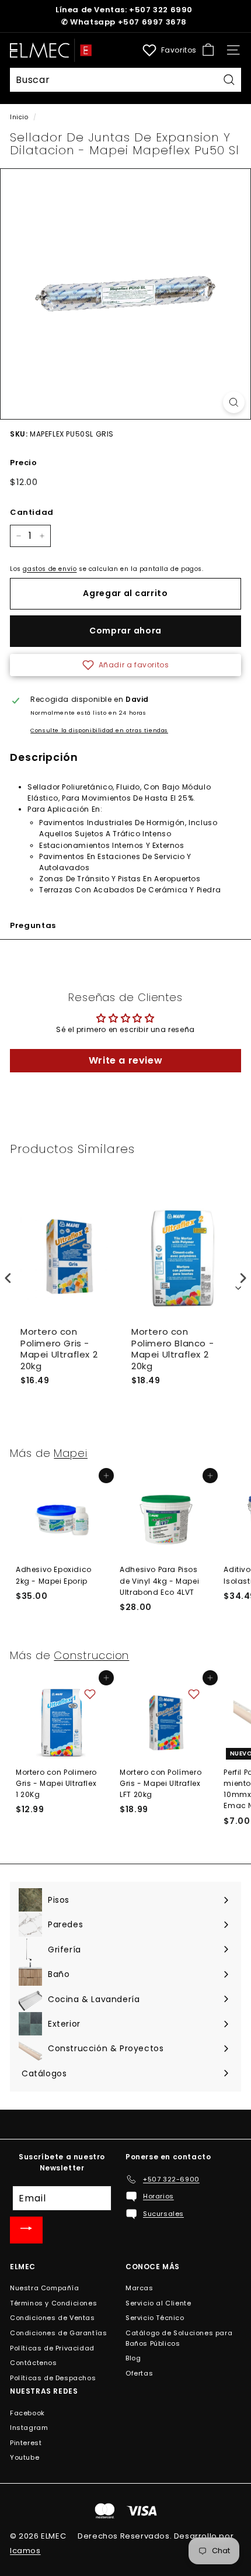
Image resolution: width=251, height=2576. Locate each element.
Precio (24, 463)
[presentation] (8, 1278)
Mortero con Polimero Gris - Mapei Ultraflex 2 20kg (59, 1349)
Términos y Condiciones (53, 2303)
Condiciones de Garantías (58, 2333)
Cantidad (32, 512)
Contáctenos (34, 2363)
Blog (133, 2358)
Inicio (19, 117)
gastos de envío (50, 569)
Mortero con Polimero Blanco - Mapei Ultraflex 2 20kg (172, 1349)
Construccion (91, 1655)
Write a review (125, 1060)
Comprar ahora (125, 631)
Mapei (71, 1453)
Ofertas (139, 2373)
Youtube (25, 2457)
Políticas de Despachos (53, 2378)
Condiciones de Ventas (53, 2318)
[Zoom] (234, 402)
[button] (125, 665)
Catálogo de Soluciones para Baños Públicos (179, 2338)
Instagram (29, 2428)
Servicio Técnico (155, 2318)
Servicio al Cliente (158, 2303)
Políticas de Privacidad (52, 2348)
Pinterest (26, 2443)
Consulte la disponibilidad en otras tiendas (99, 730)
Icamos (25, 2551)
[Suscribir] (26, 2230)
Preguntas (33, 925)
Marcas (140, 2288)
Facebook (27, 2413)
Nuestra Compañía (45, 2288)
